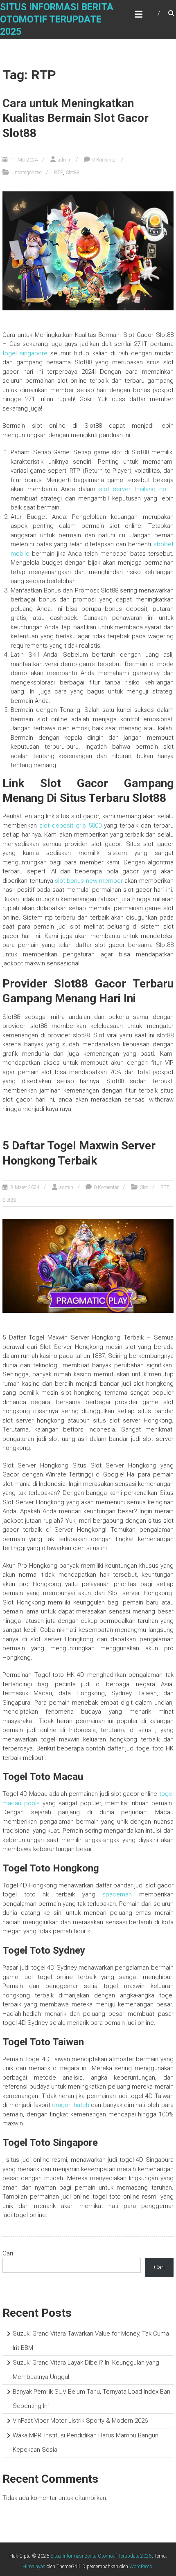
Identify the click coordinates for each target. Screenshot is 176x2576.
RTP (59, 173)
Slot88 (73, 173)
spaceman (117, 1894)
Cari (8, 2253)
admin (65, 160)
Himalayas (34, 2567)
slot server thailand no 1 (136, 489)
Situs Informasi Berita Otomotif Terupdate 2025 (57, 19)
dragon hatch (71, 2105)
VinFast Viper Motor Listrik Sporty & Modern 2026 (80, 2421)
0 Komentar (105, 160)
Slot (144, 1187)
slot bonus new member (89, 881)
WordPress (141, 2567)
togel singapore (25, 353)
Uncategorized (27, 173)
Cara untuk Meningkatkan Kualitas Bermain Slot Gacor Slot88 (76, 118)
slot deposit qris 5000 (70, 826)
